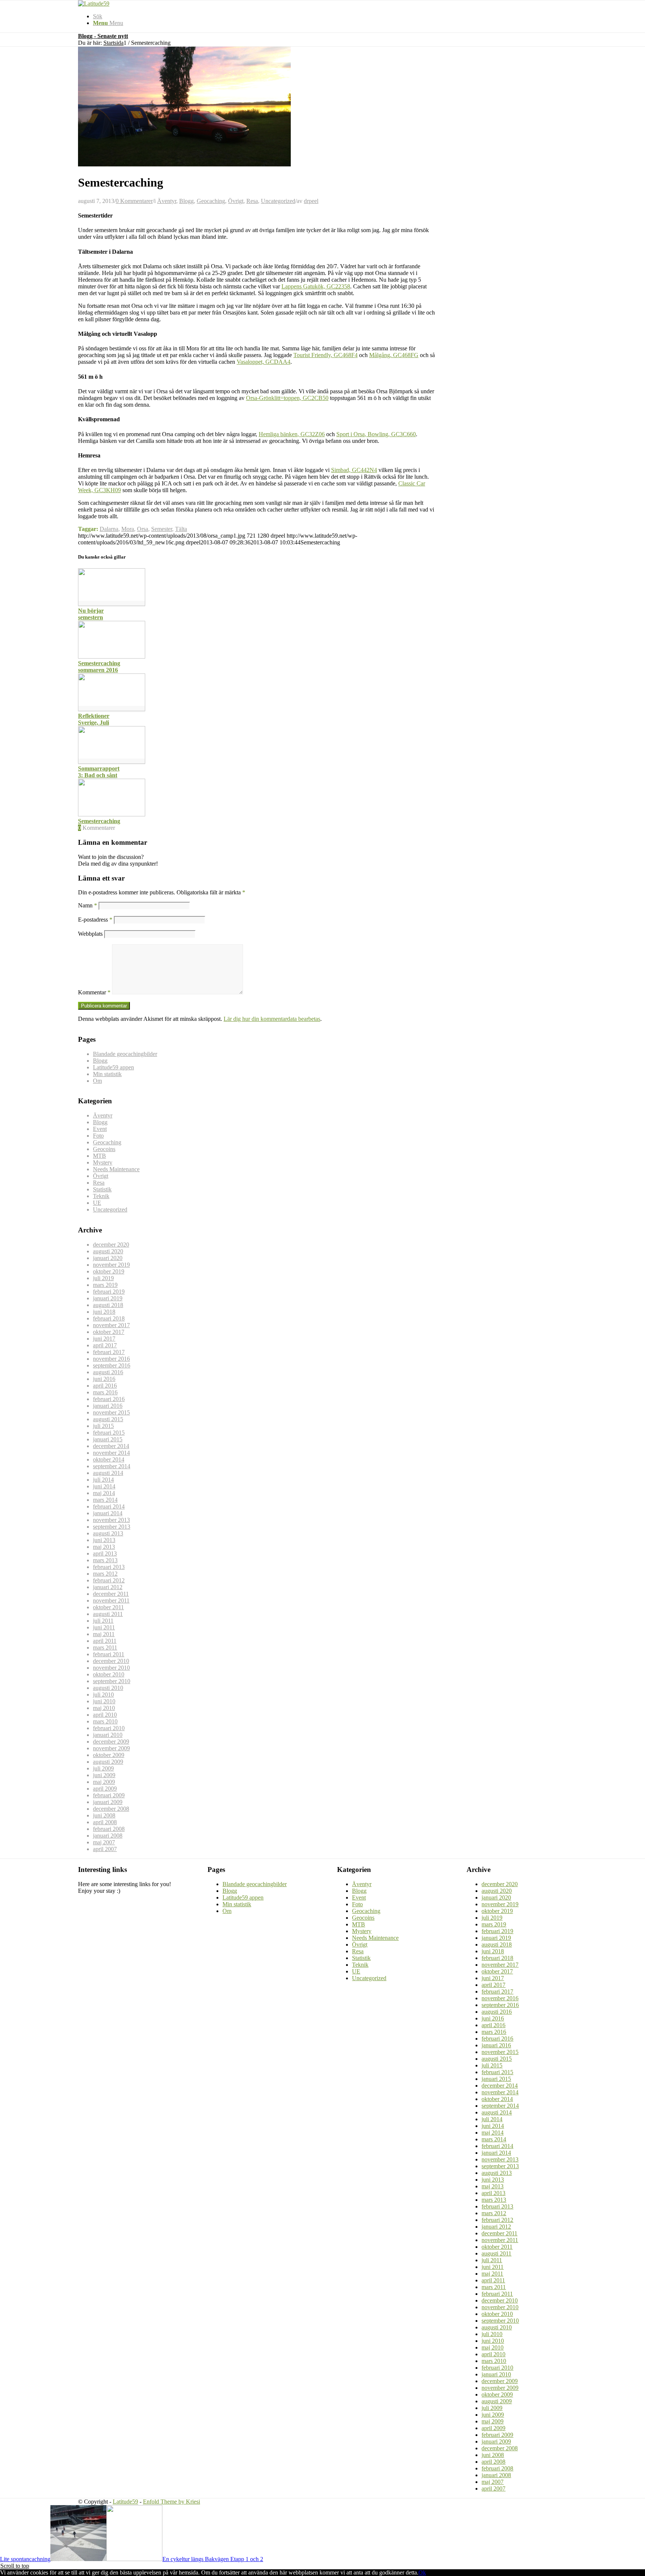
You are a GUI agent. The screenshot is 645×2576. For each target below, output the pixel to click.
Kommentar (94, 992)
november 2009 (111, 1748)
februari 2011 (109, 1654)
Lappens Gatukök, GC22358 (316, 286)
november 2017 (111, 1325)
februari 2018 (109, 1318)
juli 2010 (103, 1695)
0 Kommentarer (134, 201)
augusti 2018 (108, 1305)
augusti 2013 (108, 1533)
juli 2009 (103, 1768)
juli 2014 (103, 1480)
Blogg (186, 201)
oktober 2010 (109, 1674)
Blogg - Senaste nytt (103, 36)
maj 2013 (104, 1547)
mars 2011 (105, 1647)
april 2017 (105, 1345)
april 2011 (105, 1641)
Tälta (181, 529)
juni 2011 (104, 1627)
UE (97, 1203)
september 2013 (112, 1527)
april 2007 (105, 1849)
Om (97, 1081)
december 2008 (111, 1809)
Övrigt (236, 201)
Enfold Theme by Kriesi (172, 2502)
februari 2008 (109, 1829)
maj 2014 (104, 1493)
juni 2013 (104, 1540)
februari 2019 (109, 1292)
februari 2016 (109, 1399)
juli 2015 (103, 1426)
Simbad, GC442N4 (354, 470)
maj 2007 (104, 1842)
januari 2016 (108, 1406)
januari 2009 (108, 1802)
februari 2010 (109, 1728)
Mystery (103, 1162)
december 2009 (111, 1742)
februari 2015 (109, 1433)
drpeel (311, 201)
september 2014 (112, 1466)
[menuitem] (330, 16)
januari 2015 (108, 1439)
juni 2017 (104, 1339)
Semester (162, 529)
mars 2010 (105, 1721)
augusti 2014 (108, 1473)
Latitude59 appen (113, 1067)
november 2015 (111, 1412)
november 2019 (111, 1265)
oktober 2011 (108, 1607)
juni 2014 (104, 1486)
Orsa (143, 529)
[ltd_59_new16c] (94, 4)
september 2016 (112, 1365)
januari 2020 (108, 1258)
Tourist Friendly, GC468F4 (325, 355)
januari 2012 (108, 1587)
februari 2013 (109, 1567)
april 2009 (105, 1789)
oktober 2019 (109, 1271)
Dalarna (109, 529)
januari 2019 (108, 1298)
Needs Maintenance (116, 1169)
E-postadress (95, 920)
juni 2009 (104, 1775)
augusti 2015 (108, 1419)
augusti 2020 (108, 1251)
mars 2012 (105, 1574)
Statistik (102, 1189)
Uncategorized (278, 201)
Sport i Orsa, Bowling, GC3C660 (376, 434)
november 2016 (111, 1359)
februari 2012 (109, 1580)
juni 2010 (104, 1701)
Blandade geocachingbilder (125, 1054)
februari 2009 (109, 1795)
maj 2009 (104, 1782)
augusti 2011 (108, 1614)
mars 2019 (105, 1285)
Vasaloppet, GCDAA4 (264, 362)
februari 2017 (109, 1352)
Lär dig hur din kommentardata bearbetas (272, 1019)
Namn (88, 905)
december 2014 (111, 1446)
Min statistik (107, 1074)
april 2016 (105, 1386)
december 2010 (111, 1661)
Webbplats (90, 934)
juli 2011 (103, 1621)
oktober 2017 (109, 1332)
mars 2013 (105, 1560)
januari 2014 (108, 1513)
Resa (252, 201)
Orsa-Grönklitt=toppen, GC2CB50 (287, 398)
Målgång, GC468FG (394, 355)
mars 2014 (105, 1500)
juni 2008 (104, 1815)
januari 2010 (108, 1735)
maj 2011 (104, 1634)
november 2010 (111, 1668)
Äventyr (167, 201)
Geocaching (211, 201)
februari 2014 (109, 1506)
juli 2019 (103, 1278)
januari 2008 (108, 1836)
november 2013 (111, 1520)
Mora (128, 529)
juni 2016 (104, 1379)
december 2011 (111, 1594)
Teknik (101, 1196)
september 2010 (112, 1681)
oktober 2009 (109, 1755)
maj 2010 (104, 1708)
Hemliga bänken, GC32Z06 (292, 434)
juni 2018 (104, 1312)
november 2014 (111, 1453)
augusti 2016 (108, 1372)
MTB (99, 1156)
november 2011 (111, 1600)
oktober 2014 (109, 1459)
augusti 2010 (108, 1688)
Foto (98, 1136)
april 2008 (105, 1822)
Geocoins (104, 1149)
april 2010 (105, 1715)
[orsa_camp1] (184, 164)
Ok (422, 2572)
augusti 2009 (108, 1762)
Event (100, 1129)
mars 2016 (105, 1392)
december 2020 (111, 1245)
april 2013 (105, 1553)
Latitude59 (125, 2502)
